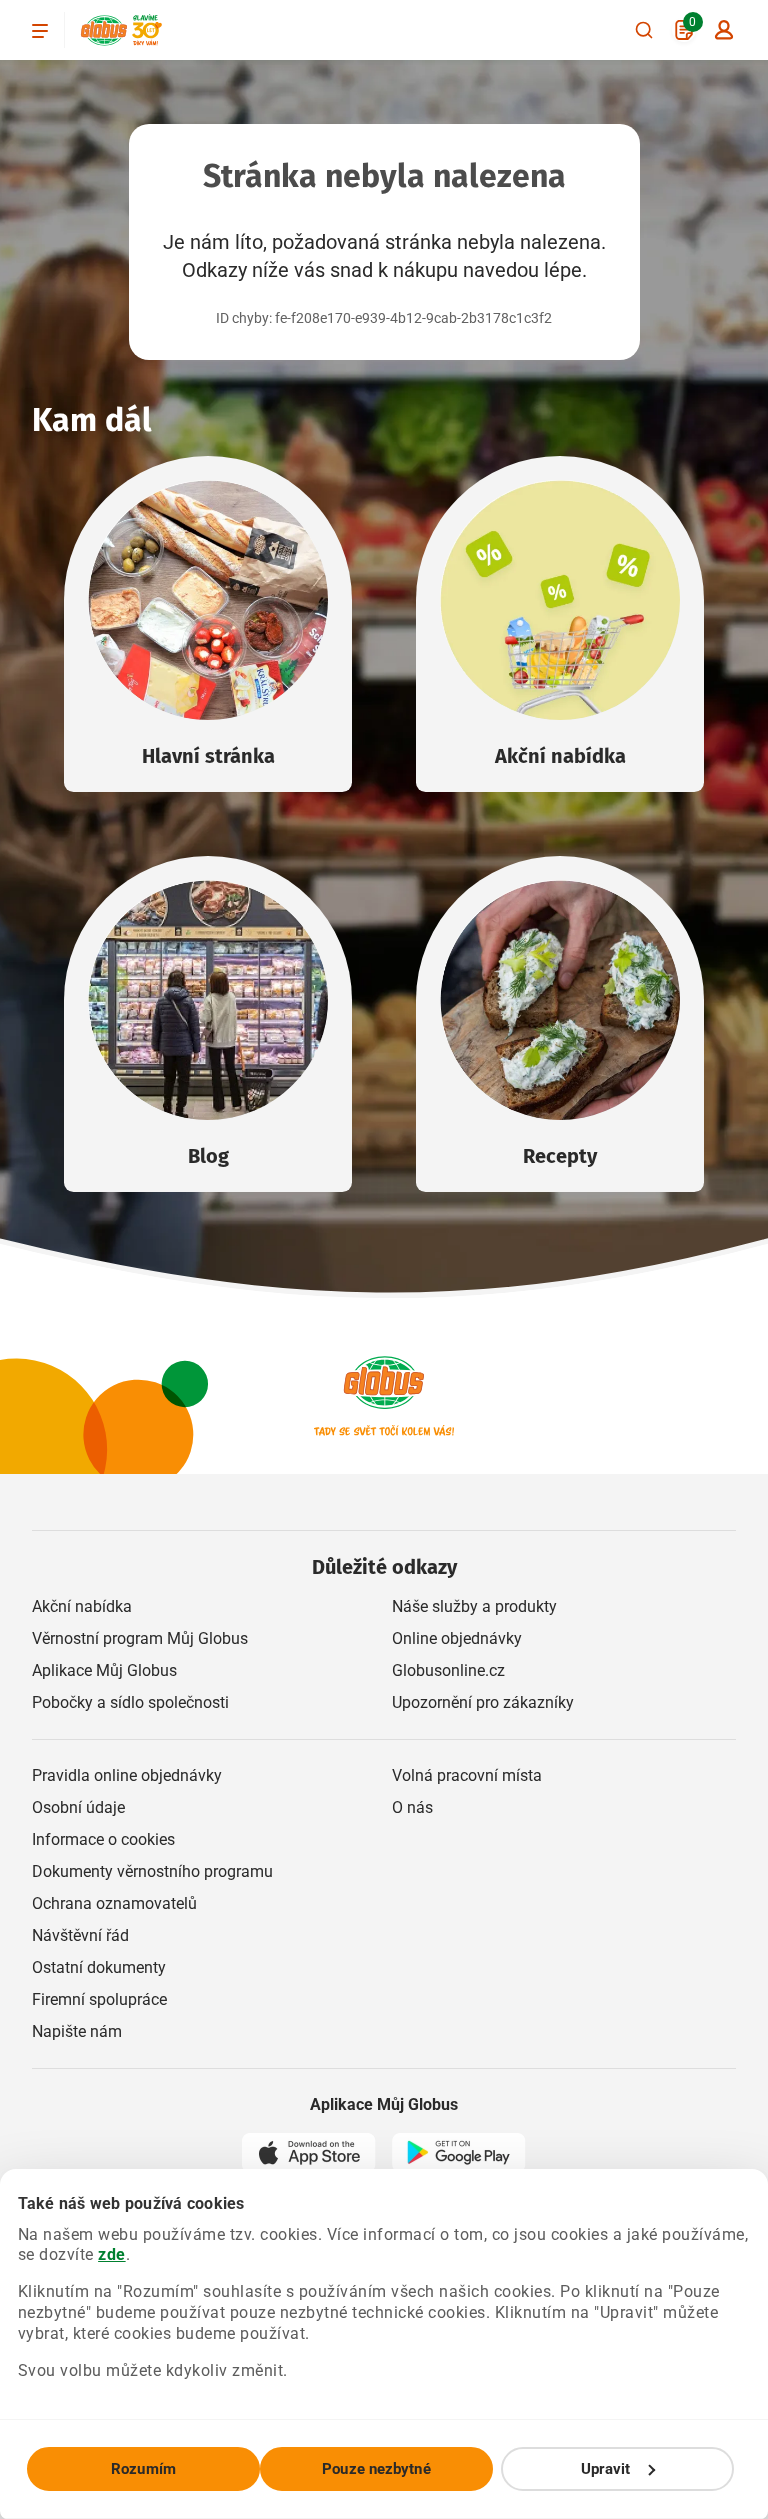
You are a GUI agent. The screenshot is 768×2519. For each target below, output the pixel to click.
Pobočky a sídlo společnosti (130, 1702)
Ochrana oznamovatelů (114, 1903)
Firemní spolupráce (99, 1999)
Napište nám (77, 2031)
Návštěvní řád (80, 1935)
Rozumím (143, 2469)
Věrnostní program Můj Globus (140, 1638)
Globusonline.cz (448, 1670)
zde (112, 2254)
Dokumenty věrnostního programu (152, 1871)
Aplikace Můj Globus (104, 1670)
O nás (412, 1807)
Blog (208, 1156)
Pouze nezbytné (376, 2469)
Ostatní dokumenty (99, 1967)
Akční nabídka (560, 756)
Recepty (560, 1156)
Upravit (606, 2469)
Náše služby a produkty (474, 1606)
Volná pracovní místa (467, 1775)
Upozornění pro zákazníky (483, 1702)
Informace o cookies (103, 1839)
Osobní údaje (78, 1807)
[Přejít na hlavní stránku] (104, 30)
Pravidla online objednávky (127, 1775)
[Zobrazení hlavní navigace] (40, 30)
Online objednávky (457, 1638)
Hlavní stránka (208, 756)
